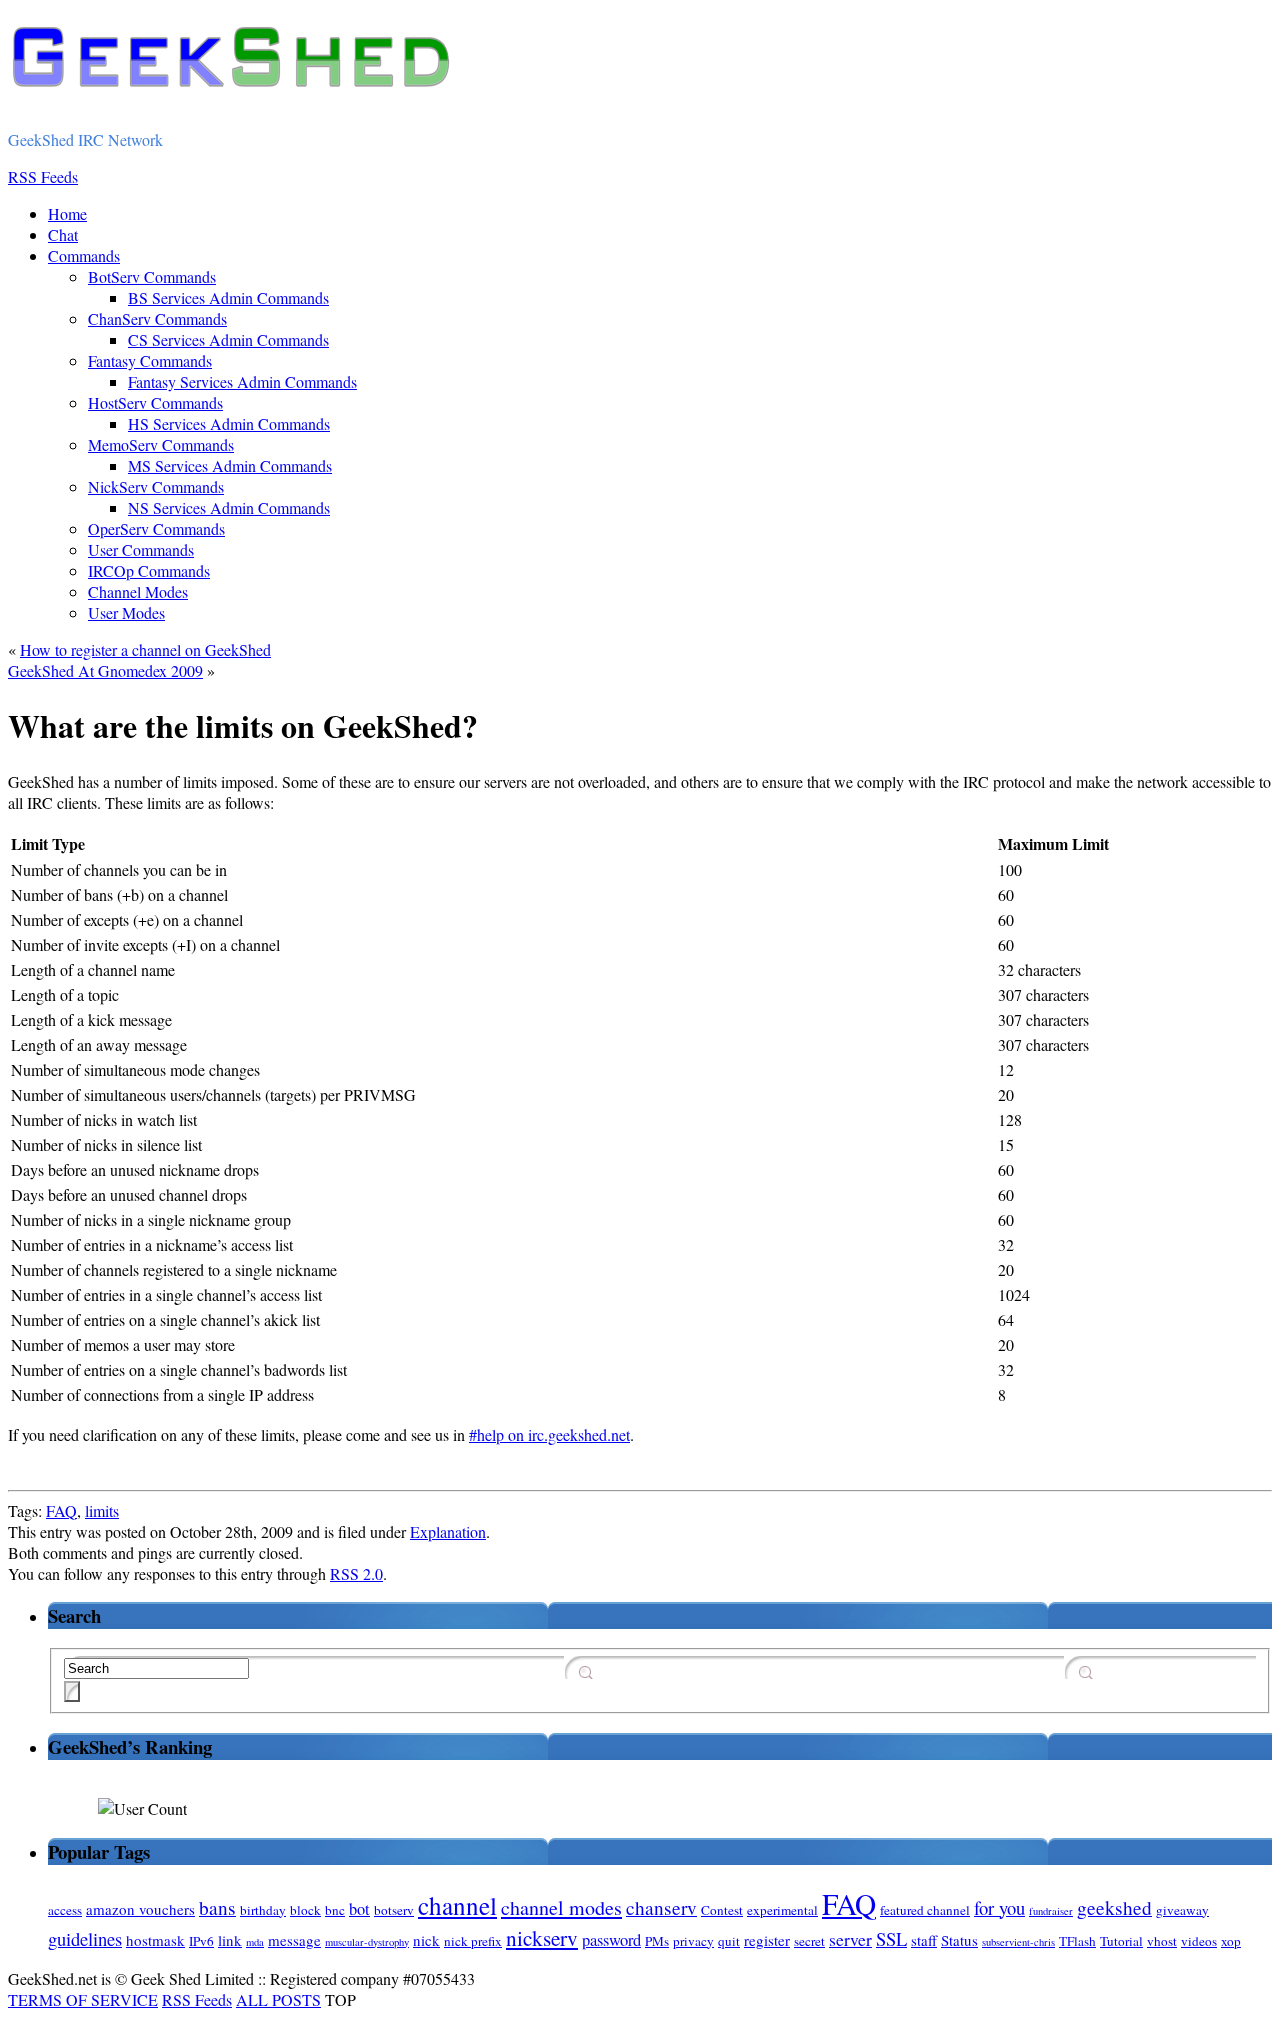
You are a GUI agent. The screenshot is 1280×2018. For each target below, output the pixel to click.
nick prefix (473, 1941)
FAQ (61, 1510)
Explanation (448, 1531)
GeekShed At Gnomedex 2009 (105, 670)
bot (359, 1909)
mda (255, 1942)
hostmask (155, 1940)
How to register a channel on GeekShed (145, 649)
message (294, 1940)
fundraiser (1051, 1911)
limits (102, 1510)
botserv (394, 1910)
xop (1231, 1941)
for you (999, 1907)
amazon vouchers (140, 1909)
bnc (335, 1910)
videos (1199, 1941)
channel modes (561, 1907)
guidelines (85, 1938)
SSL (891, 1938)
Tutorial (1121, 1941)
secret (809, 1941)
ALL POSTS (278, 1999)
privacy (693, 1941)
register (767, 1940)
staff (924, 1940)
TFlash (1077, 1941)
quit (729, 1941)
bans (217, 1907)
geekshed (1114, 1907)
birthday (263, 1910)
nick (426, 1940)
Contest (722, 1910)
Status (959, 1940)
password (611, 1940)
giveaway (1182, 1910)
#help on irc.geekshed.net (549, 1434)
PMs (657, 1941)
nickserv (542, 1937)
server (850, 1939)
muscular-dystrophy (367, 1942)
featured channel (925, 1910)
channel (457, 1905)
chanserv (661, 1907)
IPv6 (201, 1941)
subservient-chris (1018, 1942)
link (230, 1940)
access (65, 1910)
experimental (782, 1910)
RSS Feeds (197, 1999)
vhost (1162, 1941)
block (305, 1910)
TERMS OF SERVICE (83, 1999)
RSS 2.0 (356, 1573)
